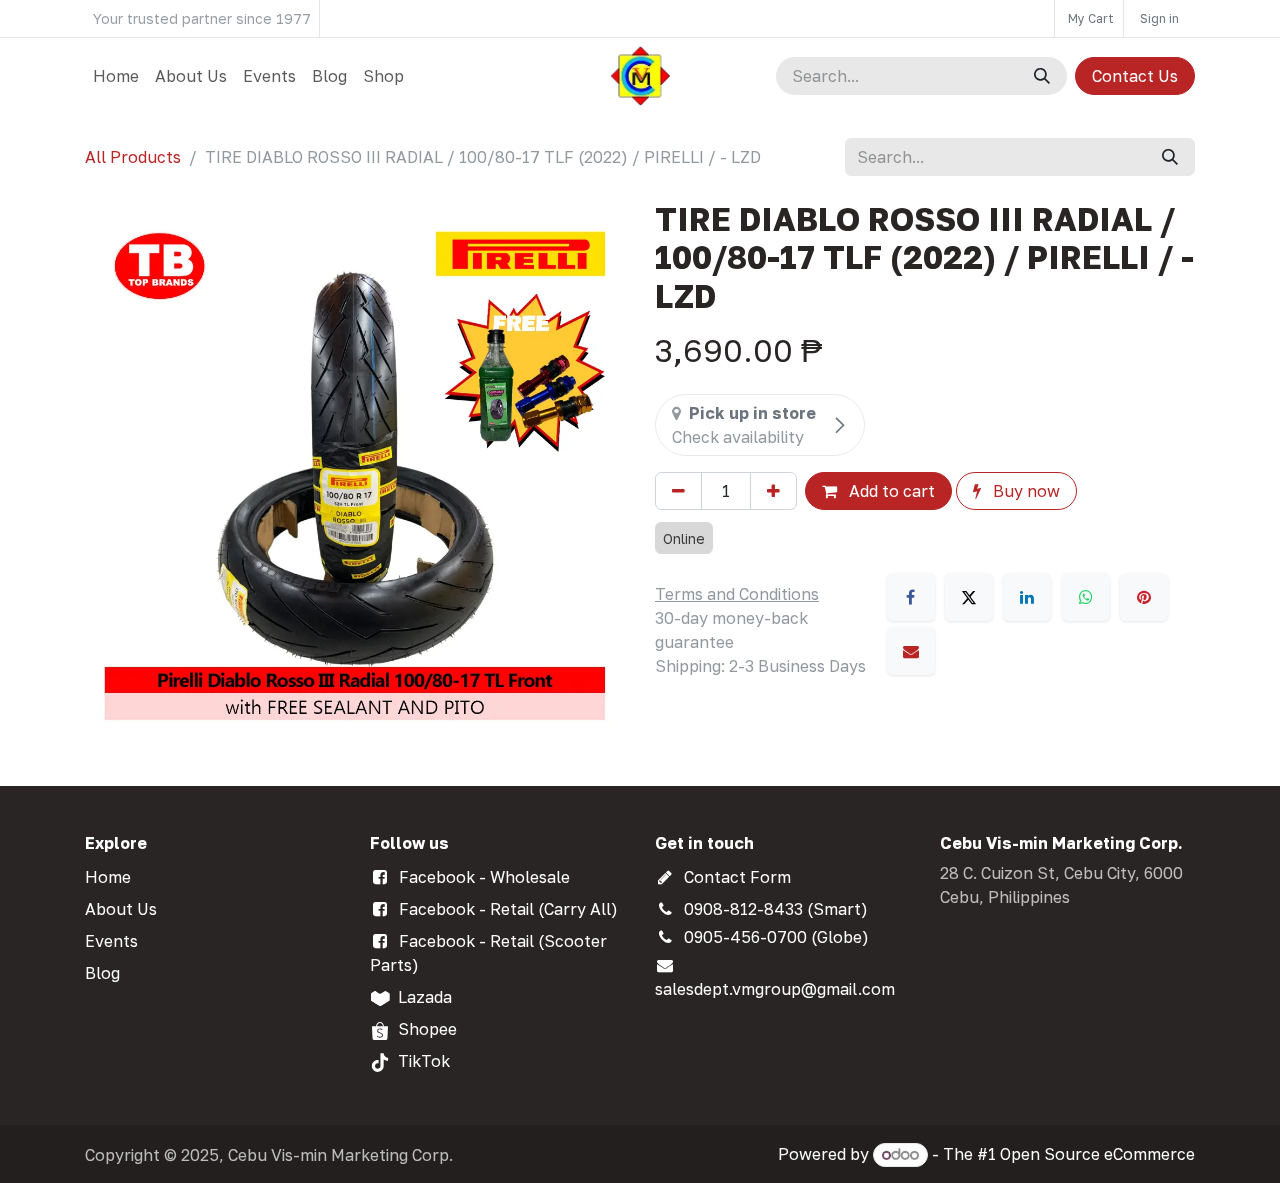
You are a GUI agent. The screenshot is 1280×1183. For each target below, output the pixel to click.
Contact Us (1135, 76)
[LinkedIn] (1027, 597)
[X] (969, 597)
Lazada (425, 997)
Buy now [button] (1024, 491)
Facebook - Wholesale (484, 877)
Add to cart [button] (890, 491)
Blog (102, 973)
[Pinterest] (1144, 597)
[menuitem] (116, 76)
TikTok (424, 1061)
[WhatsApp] (1086, 597)
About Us (121, 909)
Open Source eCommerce (1097, 1154)
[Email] (911, 651)
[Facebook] (911, 597)
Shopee (427, 1029)
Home (108, 877)
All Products (133, 157)
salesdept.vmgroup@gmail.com (775, 989)
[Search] (1042, 76)
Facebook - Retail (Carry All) (508, 909)
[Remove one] (678, 491)
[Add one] (773, 491)
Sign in (1159, 18)
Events (111, 941)
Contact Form (737, 877)
